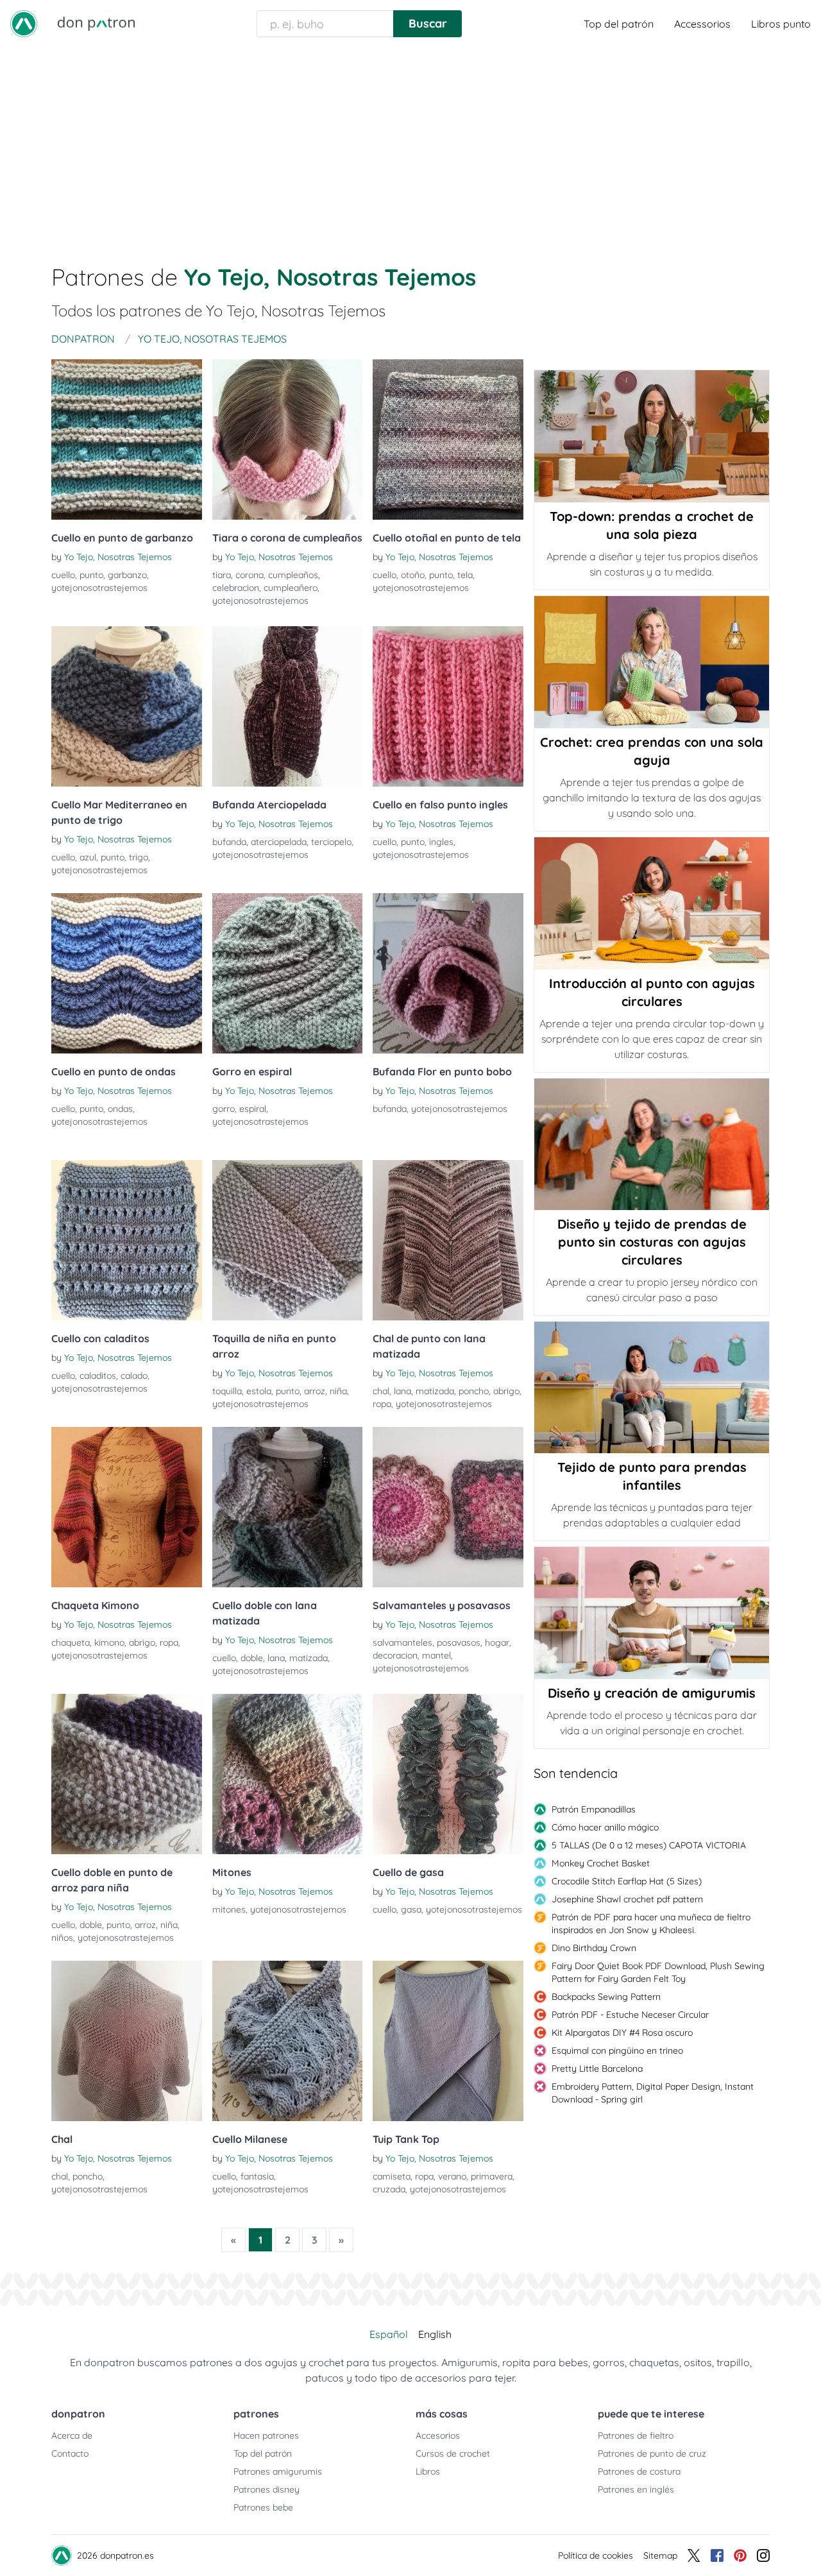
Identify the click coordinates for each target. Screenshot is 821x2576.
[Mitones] (288, 1774)
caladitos (98, 1376)
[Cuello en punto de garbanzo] (127, 439)
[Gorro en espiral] (288, 973)
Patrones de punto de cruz (652, 2453)
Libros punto (781, 24)
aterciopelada (279, 842)
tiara (222, 575)
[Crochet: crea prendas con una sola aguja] (652, 662)
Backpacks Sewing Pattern (606, 1997)
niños (62, 1938)
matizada (435, 1391)
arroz (315, 1391)
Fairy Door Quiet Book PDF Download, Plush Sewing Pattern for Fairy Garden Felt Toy (658, 1972)
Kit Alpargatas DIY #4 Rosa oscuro (622, 2033)
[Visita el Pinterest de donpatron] (740, 2555)
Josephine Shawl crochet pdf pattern (627, 1899)
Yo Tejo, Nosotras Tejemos (118, 557)
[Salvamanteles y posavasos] (448, 1507)
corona (250, 575)
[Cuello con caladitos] (127, 1240)
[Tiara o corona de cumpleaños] (288, 439)
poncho (474, 1391)
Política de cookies (596, 2555)
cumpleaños (293, 575)
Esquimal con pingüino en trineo (617, 2051)
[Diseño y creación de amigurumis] (652, 1613)
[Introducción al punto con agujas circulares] (652, 903)
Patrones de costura (639, 2471)
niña (338, 1391)
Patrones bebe (263, 2507)
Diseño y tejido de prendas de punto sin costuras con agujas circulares (652, 1242)
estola (259, 1391)
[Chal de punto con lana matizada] (448, 1240)
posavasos (459, 1642)
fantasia (257, 2176)
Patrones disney (267, 2489)
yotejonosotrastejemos (99, 588)
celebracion (236, 588)
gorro (224, 1109)
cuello (63, 575)
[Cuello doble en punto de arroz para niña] (127, 1774)
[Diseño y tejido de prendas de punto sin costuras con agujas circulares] (652, 1144)
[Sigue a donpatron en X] (694, 2555)
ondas (120, 1109)
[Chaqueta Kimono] (127, 1507)
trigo (139, 857)
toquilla (227, 1391)
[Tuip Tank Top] (448, 2041)
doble (252, 1658)
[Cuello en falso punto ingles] (448, 706)
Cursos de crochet (453, 2453)
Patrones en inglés (636, 2489)
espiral (253, 1109)
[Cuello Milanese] (288, 2041)
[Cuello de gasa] (448, 1774)
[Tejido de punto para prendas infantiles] (652, 1388)
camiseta (392, 2176)
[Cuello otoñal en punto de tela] (448, 439)
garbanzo (127, 575)
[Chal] (127, 2041)
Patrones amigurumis (278, 2471)
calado (134, 1376)
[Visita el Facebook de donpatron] (717, 2555)
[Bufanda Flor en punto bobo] (448, 973)
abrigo (506, 1391)
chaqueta (71, 1642)
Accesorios (438, 2435)
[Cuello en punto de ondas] (127, 973)
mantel (436, 1655)
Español (389, 2334)
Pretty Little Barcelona (597, 2068)
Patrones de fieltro (636, 2435)
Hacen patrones (266, 2435)
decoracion (395, 1655)
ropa (382, 1404)
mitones (229, 1909)
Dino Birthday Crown (594, 1948)
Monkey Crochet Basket (601, 1863)
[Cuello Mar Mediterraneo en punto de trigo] (127, 706)
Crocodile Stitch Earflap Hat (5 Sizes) (627, 1881)
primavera (492, 2176)
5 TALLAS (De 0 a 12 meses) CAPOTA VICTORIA (649, 1845)
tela (465, 575)
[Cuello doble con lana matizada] (288, 1507)
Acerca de (72, 2435)
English (435, 2334)
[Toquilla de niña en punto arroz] (288, 1240)
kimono (109, 1642)
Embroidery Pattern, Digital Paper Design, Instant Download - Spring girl (653, 2093)
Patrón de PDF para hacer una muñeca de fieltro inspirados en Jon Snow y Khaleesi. (651, 1923)
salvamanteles (402, 1642)
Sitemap (660, 2555)
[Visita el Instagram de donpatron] (763, 2555)
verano (452, 2176)
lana (402, 1391)
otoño (413, 575)
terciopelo (331, 842)
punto (91, 575)
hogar (497, 1642)
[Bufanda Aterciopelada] (288, 706)
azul (88, 857)
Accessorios (702, 24)
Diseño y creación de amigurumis (652, 1693)
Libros (428, 2471)
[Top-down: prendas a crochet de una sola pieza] (652, 436)
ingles (441, 842)
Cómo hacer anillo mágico (605, 1827)
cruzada (389, 2189)
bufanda (229, 842)
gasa (411, 1909)
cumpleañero (291, 588)
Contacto (70, 2453)
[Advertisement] (410, 144)
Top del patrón (619, 24)
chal (381, 1391)
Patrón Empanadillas (594, 1809)
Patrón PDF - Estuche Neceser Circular (630, 2015)
